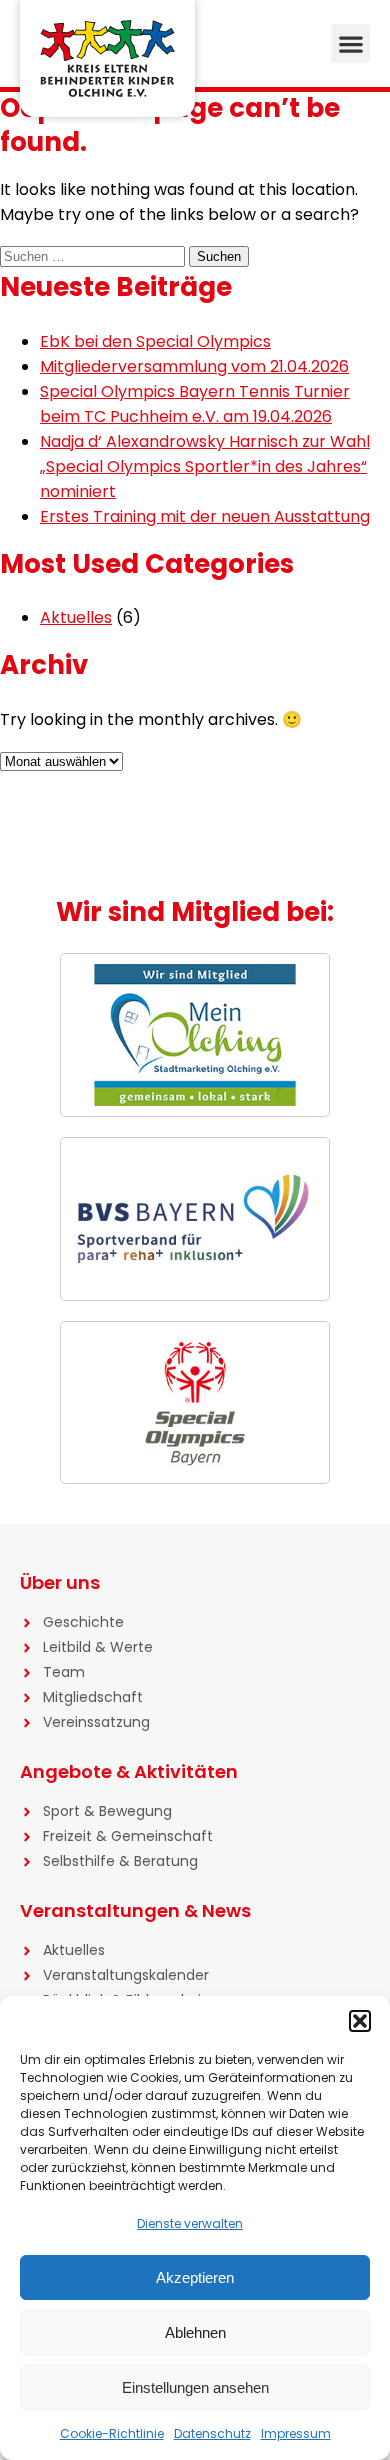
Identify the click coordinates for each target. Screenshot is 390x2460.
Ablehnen (195, 2332)
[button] (360, 2021)
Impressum (296, 2433)
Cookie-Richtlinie (112, 2433)
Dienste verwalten (190, 2223)
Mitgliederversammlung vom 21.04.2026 (194, 366)
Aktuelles (76, 617)
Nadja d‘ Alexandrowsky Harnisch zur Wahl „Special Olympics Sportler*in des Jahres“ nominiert (205, 466)
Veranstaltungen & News (135, 1910)
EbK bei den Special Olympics (155, 341)
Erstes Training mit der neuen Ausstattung (205, 516)
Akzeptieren (195, 2277)
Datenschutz (212, 2433)
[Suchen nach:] (94, 255)
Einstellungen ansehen (195, 2387)
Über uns (60, 1582)
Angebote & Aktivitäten (129, 1771)
